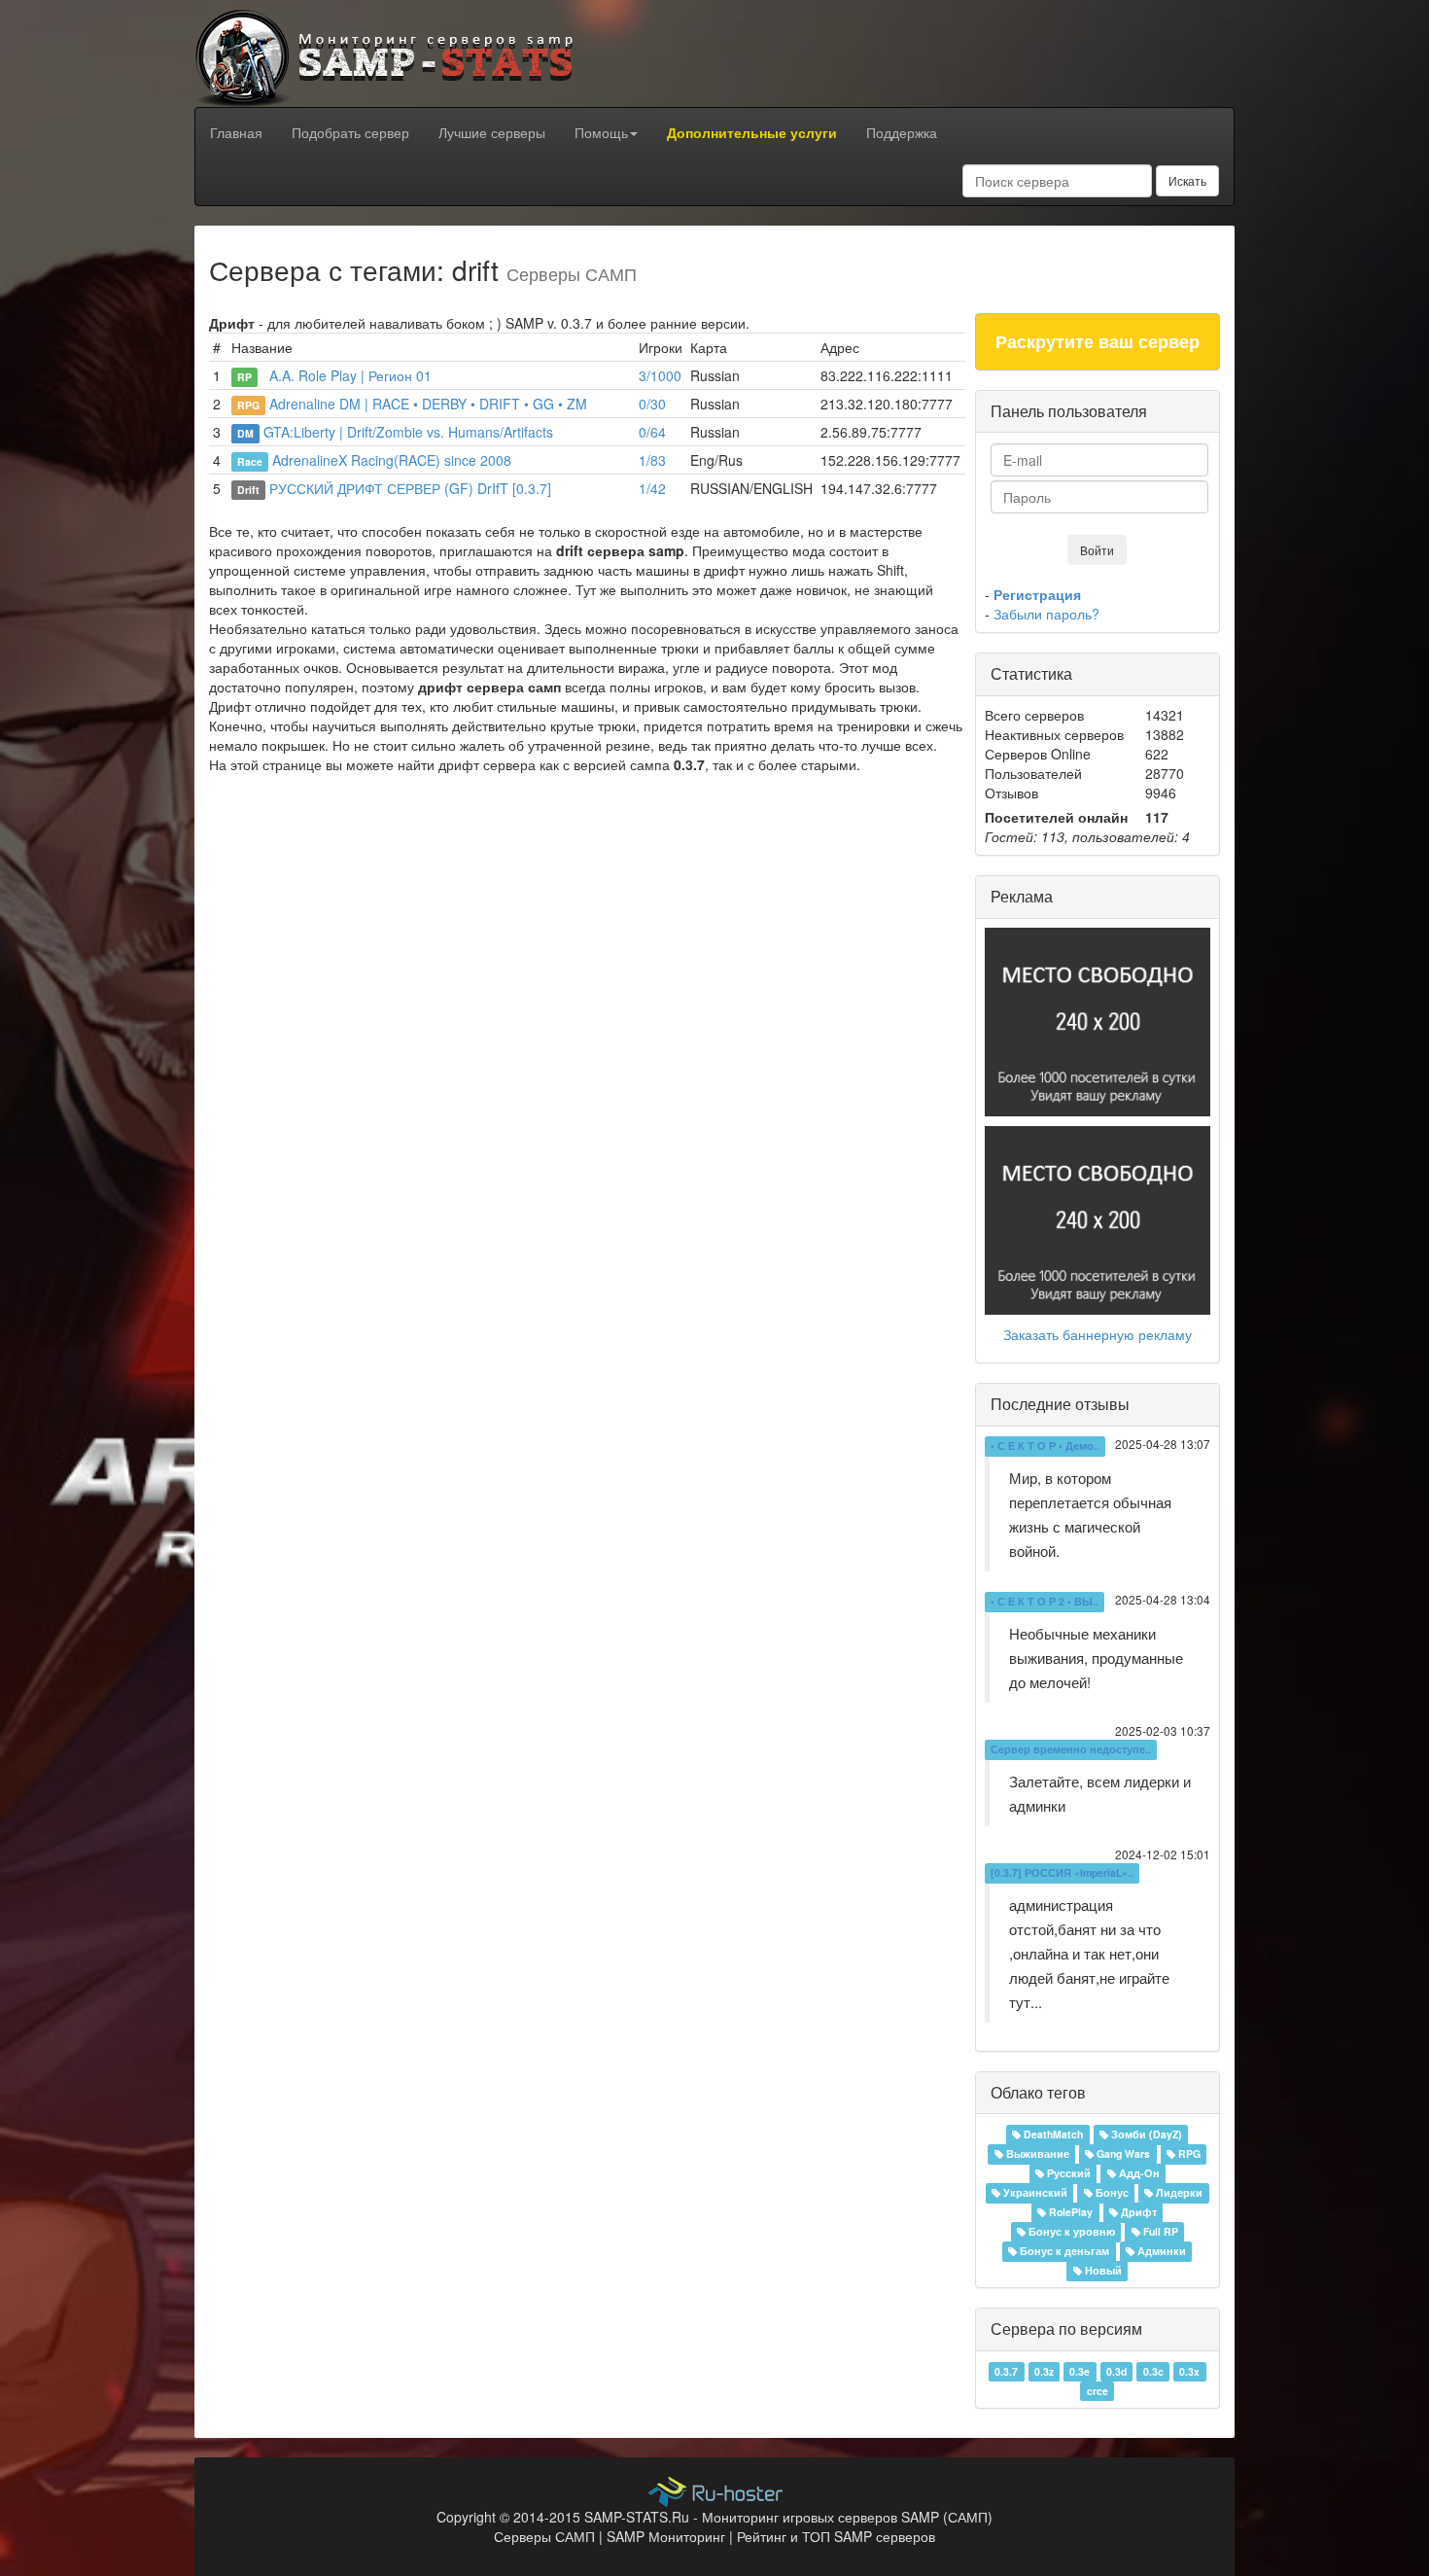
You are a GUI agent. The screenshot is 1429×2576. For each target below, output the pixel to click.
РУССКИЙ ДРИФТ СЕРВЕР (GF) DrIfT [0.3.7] (410, 488)
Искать (1187, 180)
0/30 (652, 404)
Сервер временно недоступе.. (1071, 1750)
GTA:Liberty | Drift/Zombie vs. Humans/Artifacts (408, 432)
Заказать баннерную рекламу (1098, 1334)
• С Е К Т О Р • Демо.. (1045, 1447)
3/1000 (660, 375)
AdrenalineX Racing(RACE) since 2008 (392, 460)
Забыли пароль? (1046, 614)
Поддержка (902, 132)
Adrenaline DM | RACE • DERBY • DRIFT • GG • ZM (428, 404)
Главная (236, 132)
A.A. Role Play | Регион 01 (347, 375)
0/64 (652, 432)
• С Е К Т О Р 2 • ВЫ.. (1045, 1602)
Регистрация (1037, 594)
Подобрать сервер (350, 132)
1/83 (652, 460)
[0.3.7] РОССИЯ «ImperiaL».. (1062, 1873)
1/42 (652, 488)
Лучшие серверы (492, 132)
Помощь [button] (601, 132)
